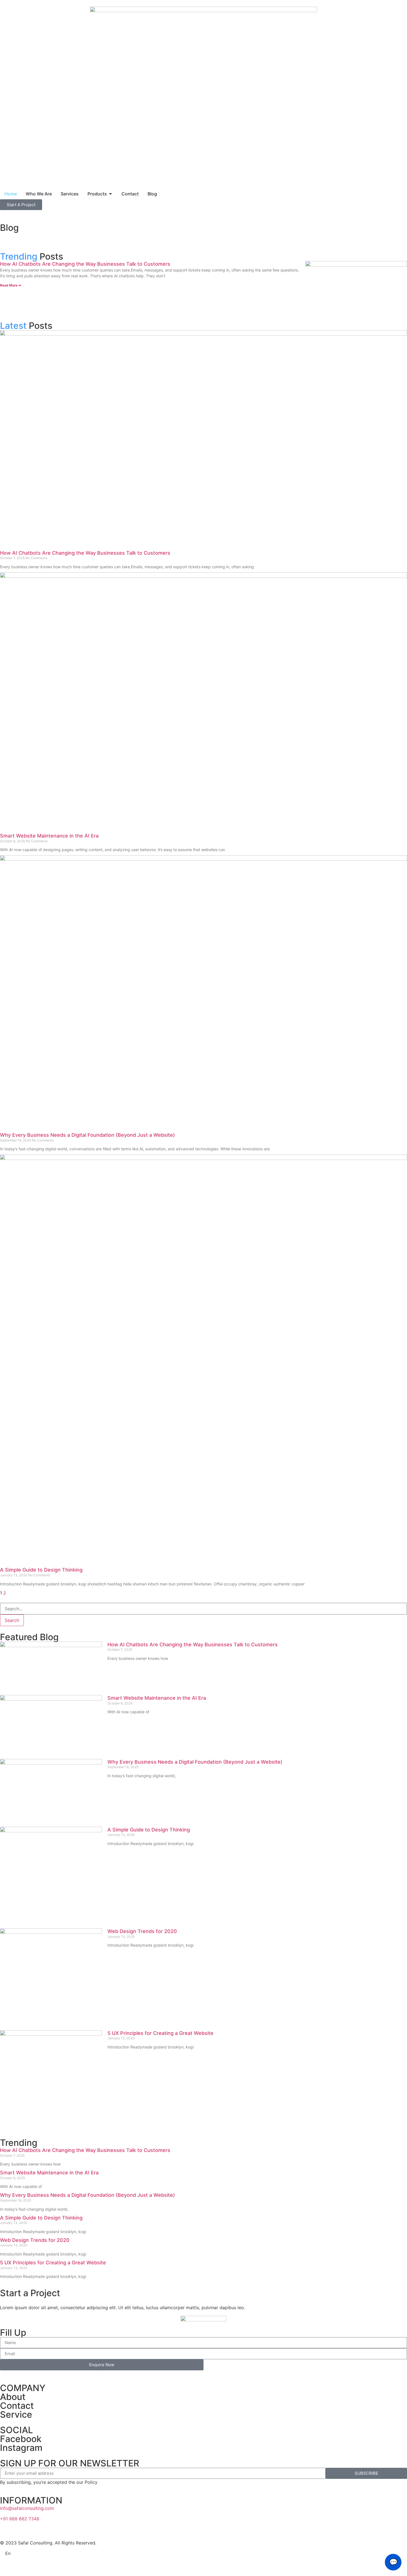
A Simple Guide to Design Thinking (41, 1570)
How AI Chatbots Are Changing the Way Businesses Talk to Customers (85, 264)
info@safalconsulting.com (27, 2508)
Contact (17, 2406)
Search (12, 1620)
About (13, 2397)
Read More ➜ (11, 285)
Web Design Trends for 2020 (142, 1931)
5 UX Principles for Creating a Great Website (160, 2033)
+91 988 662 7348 (20, 2519)
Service (16, 2414)
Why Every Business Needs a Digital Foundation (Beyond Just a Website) (87, 1135)
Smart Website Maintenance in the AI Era (49, 836)
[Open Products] (110, 194)
